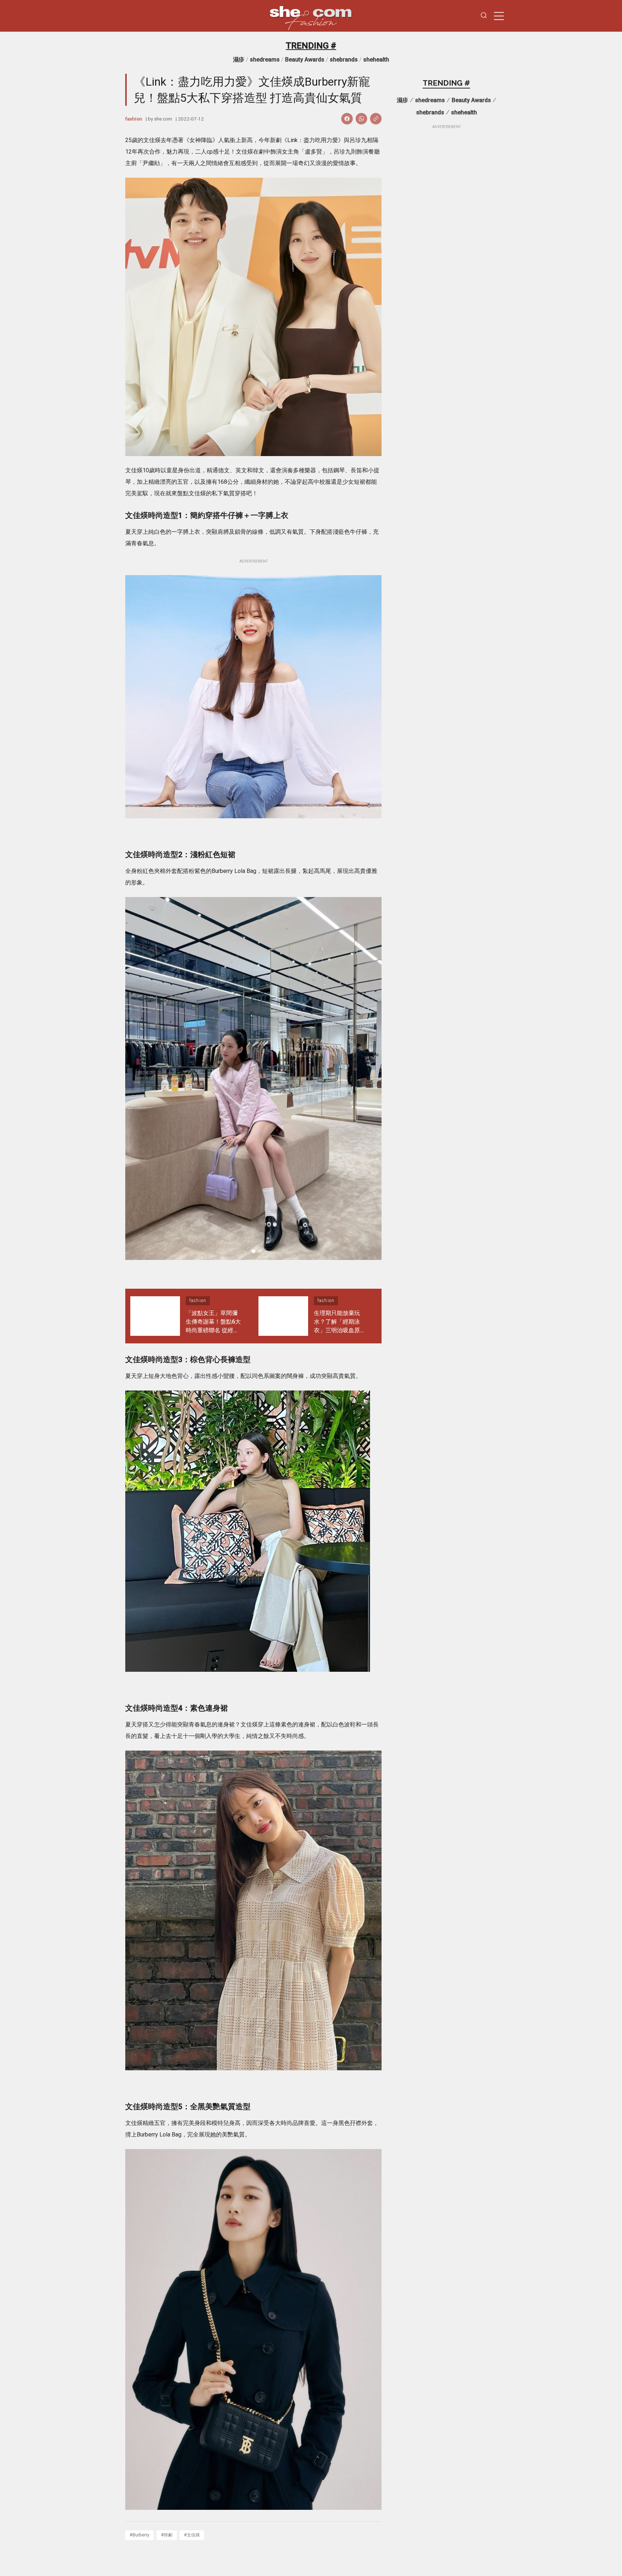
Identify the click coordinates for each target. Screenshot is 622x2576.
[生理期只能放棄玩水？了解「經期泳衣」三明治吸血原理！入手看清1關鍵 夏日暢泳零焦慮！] (283, 1316)
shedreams (265, 60)
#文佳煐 (192, 2535)
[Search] (484, 16)
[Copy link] (376, 119)
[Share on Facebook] (347, 119)
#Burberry (139, 2535)
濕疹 (239, 60)
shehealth (376, 60)
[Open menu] (499, 16)
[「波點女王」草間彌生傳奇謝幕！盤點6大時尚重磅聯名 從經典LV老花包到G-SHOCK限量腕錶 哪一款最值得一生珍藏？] (155, 1316)
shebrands (344, 60)
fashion (134, 119)
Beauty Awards (305, 60)
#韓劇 (167, 2535)
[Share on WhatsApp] (361, 119)
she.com (163, 119)
